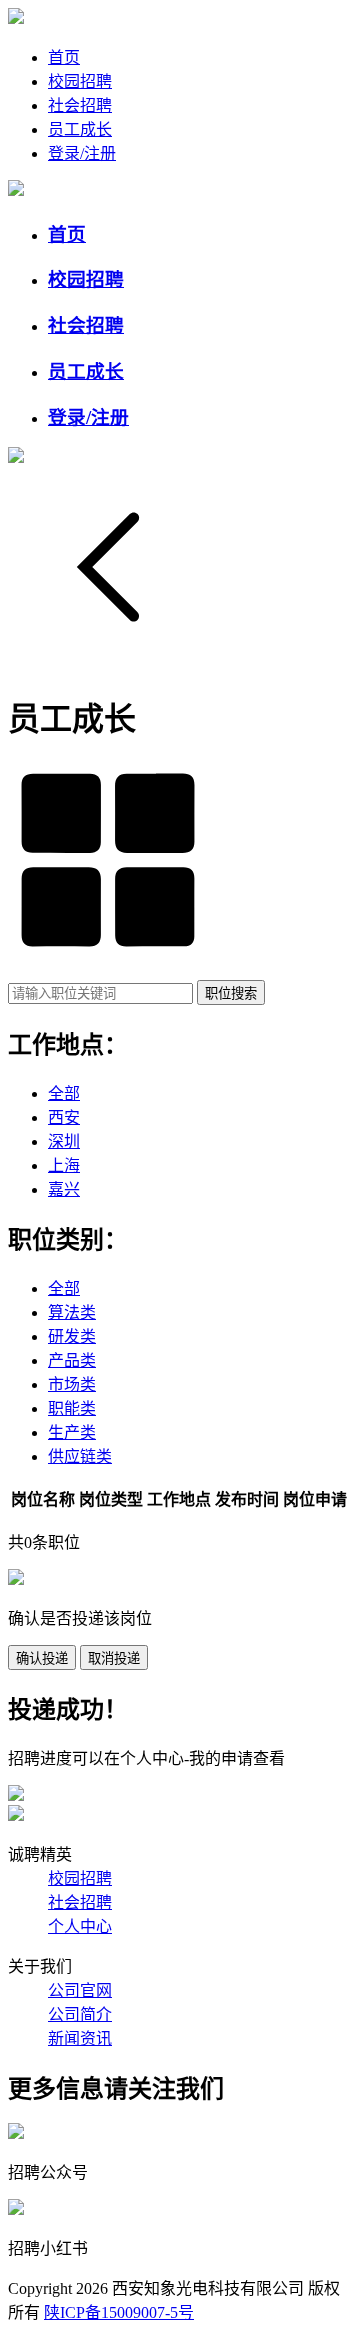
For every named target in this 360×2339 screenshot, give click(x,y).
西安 (64, 1117)
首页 (64, 57)
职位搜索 (231, 993)
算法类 (72, 1312)
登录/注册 (82, 153)
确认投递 (42, 1658)
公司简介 (80, 2014)
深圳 (64, 1141)
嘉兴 (64, 1189)
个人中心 (80, 1926)
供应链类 (80, 1456)
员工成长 (80, 129)
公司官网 (80, 1990)
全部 (64, 1093)
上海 (64, 1165)
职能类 (72, 1408)
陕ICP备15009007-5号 (119, 2312)
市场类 (72, 1384)
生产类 (72, 1432)
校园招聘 (80, 81)
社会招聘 (80, 105)
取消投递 (114, 1658)
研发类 (72, 1336)
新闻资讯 (80, 2038)
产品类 (72, 1360)
